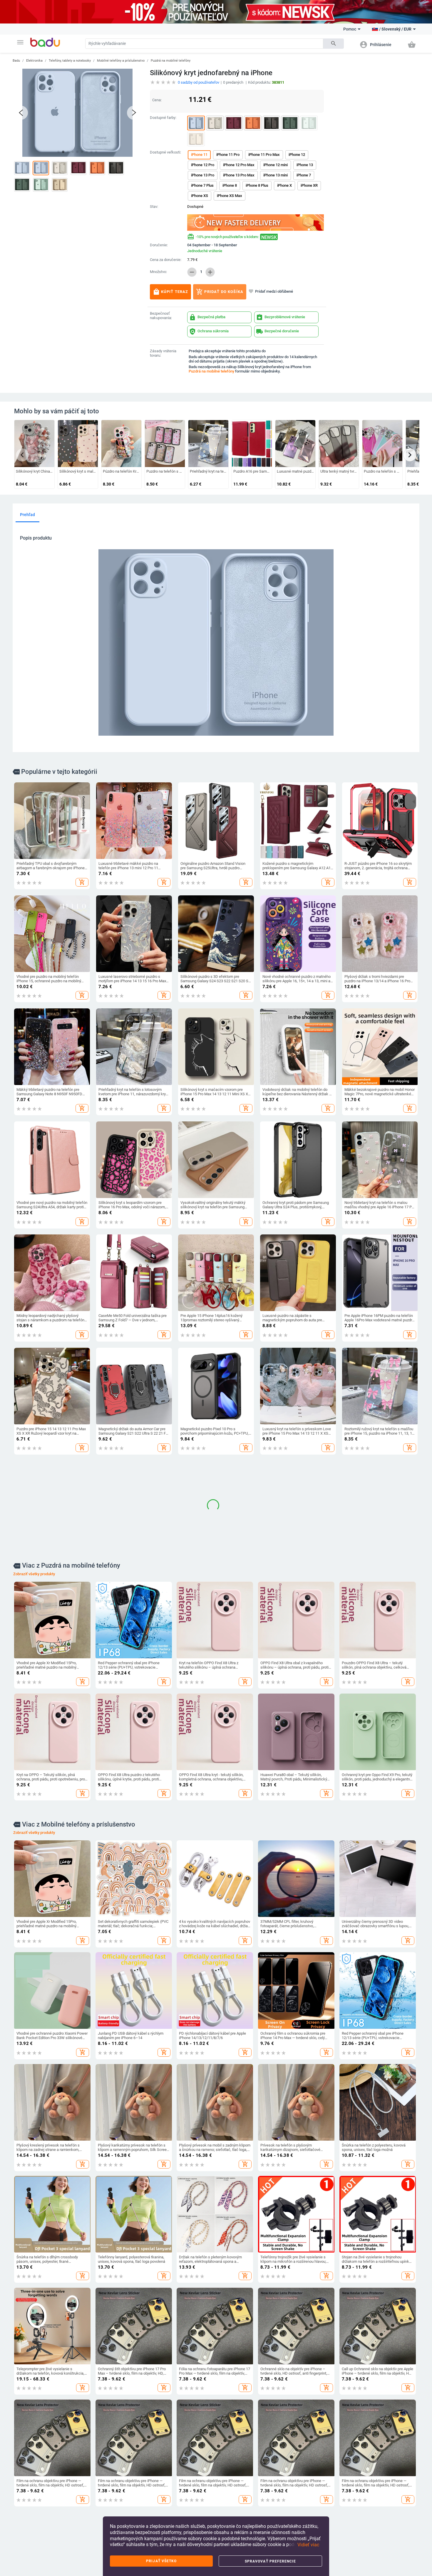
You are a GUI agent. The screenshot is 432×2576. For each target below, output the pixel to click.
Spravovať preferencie (271, 2561)
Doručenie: (159, 245)
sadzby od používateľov (199, 82)
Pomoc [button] (350, 29)
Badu (16, 61)
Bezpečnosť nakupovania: (161, 316)
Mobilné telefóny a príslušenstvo (121, 61)
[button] (20, 42)
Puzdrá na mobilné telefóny (171, 61)
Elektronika (34, 61)
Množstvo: (158, 272)
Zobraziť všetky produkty (34, 1931)
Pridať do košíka (220, 292)
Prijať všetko (161, 2561)
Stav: (154, 207)
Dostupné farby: (163, 118)
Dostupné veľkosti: (165, 152)
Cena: (157, 100)
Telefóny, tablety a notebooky (70, 61)
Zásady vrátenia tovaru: (163, 353)
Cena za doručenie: (166, 260)
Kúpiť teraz (171, 292)
